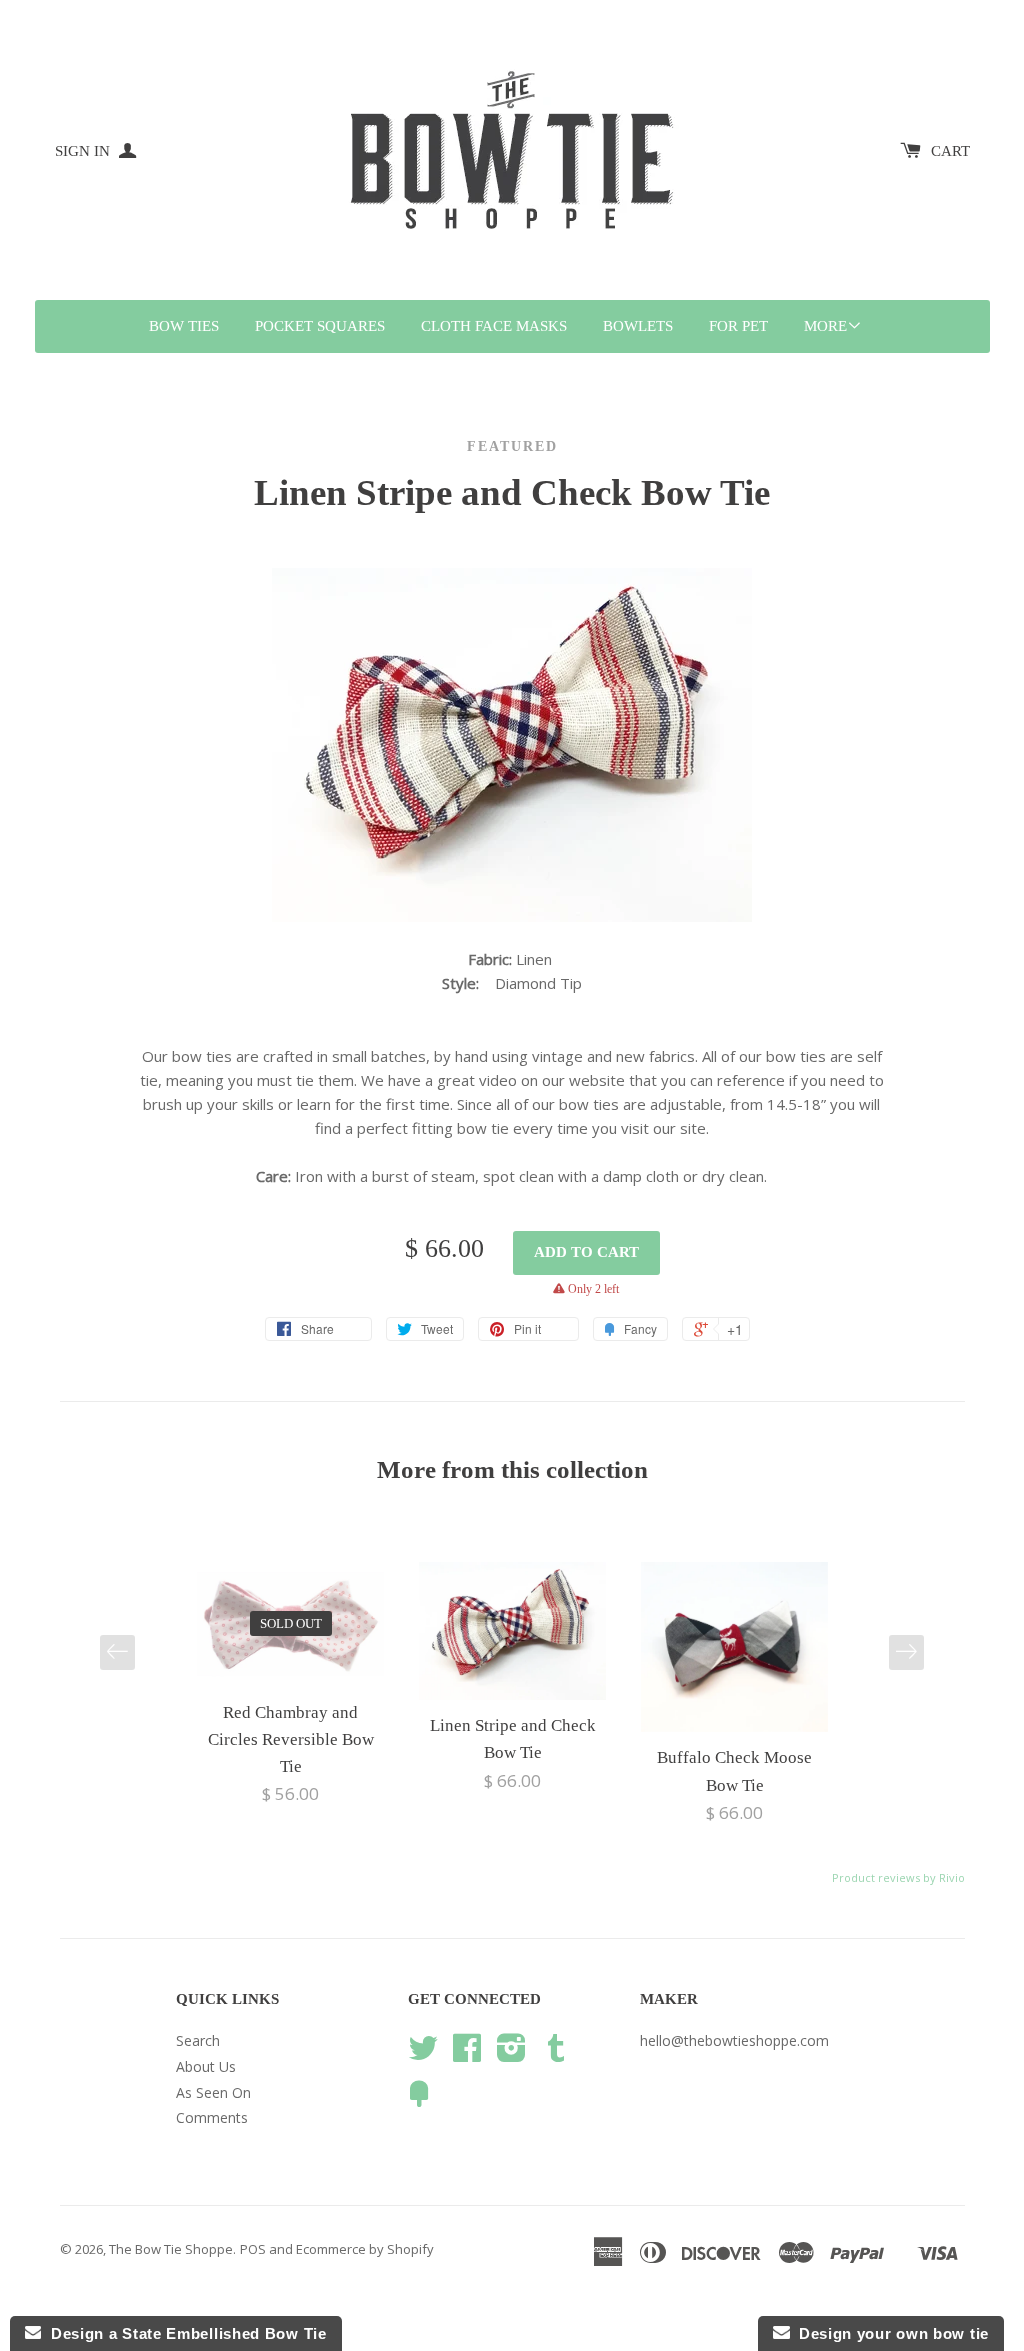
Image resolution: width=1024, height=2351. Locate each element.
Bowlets (638, 326)
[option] (291, 1685)
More (825, 326)
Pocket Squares (320, 326)
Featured (512, 446)
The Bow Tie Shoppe (171, 2249)
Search (198, 2040)
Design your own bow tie (890, 2333)
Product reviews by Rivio (898, 1877)
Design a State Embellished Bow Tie (183, 2333)
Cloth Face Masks (494, 326)
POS (253, 2249)
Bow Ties (184, 326)
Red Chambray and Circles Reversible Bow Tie (291, 1739)
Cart (950, 151)
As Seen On (213, 2092)
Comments (212, 2117)
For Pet (738, 326)
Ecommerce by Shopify (365, 2249)
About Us (206, 2066)
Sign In (84, 151)
